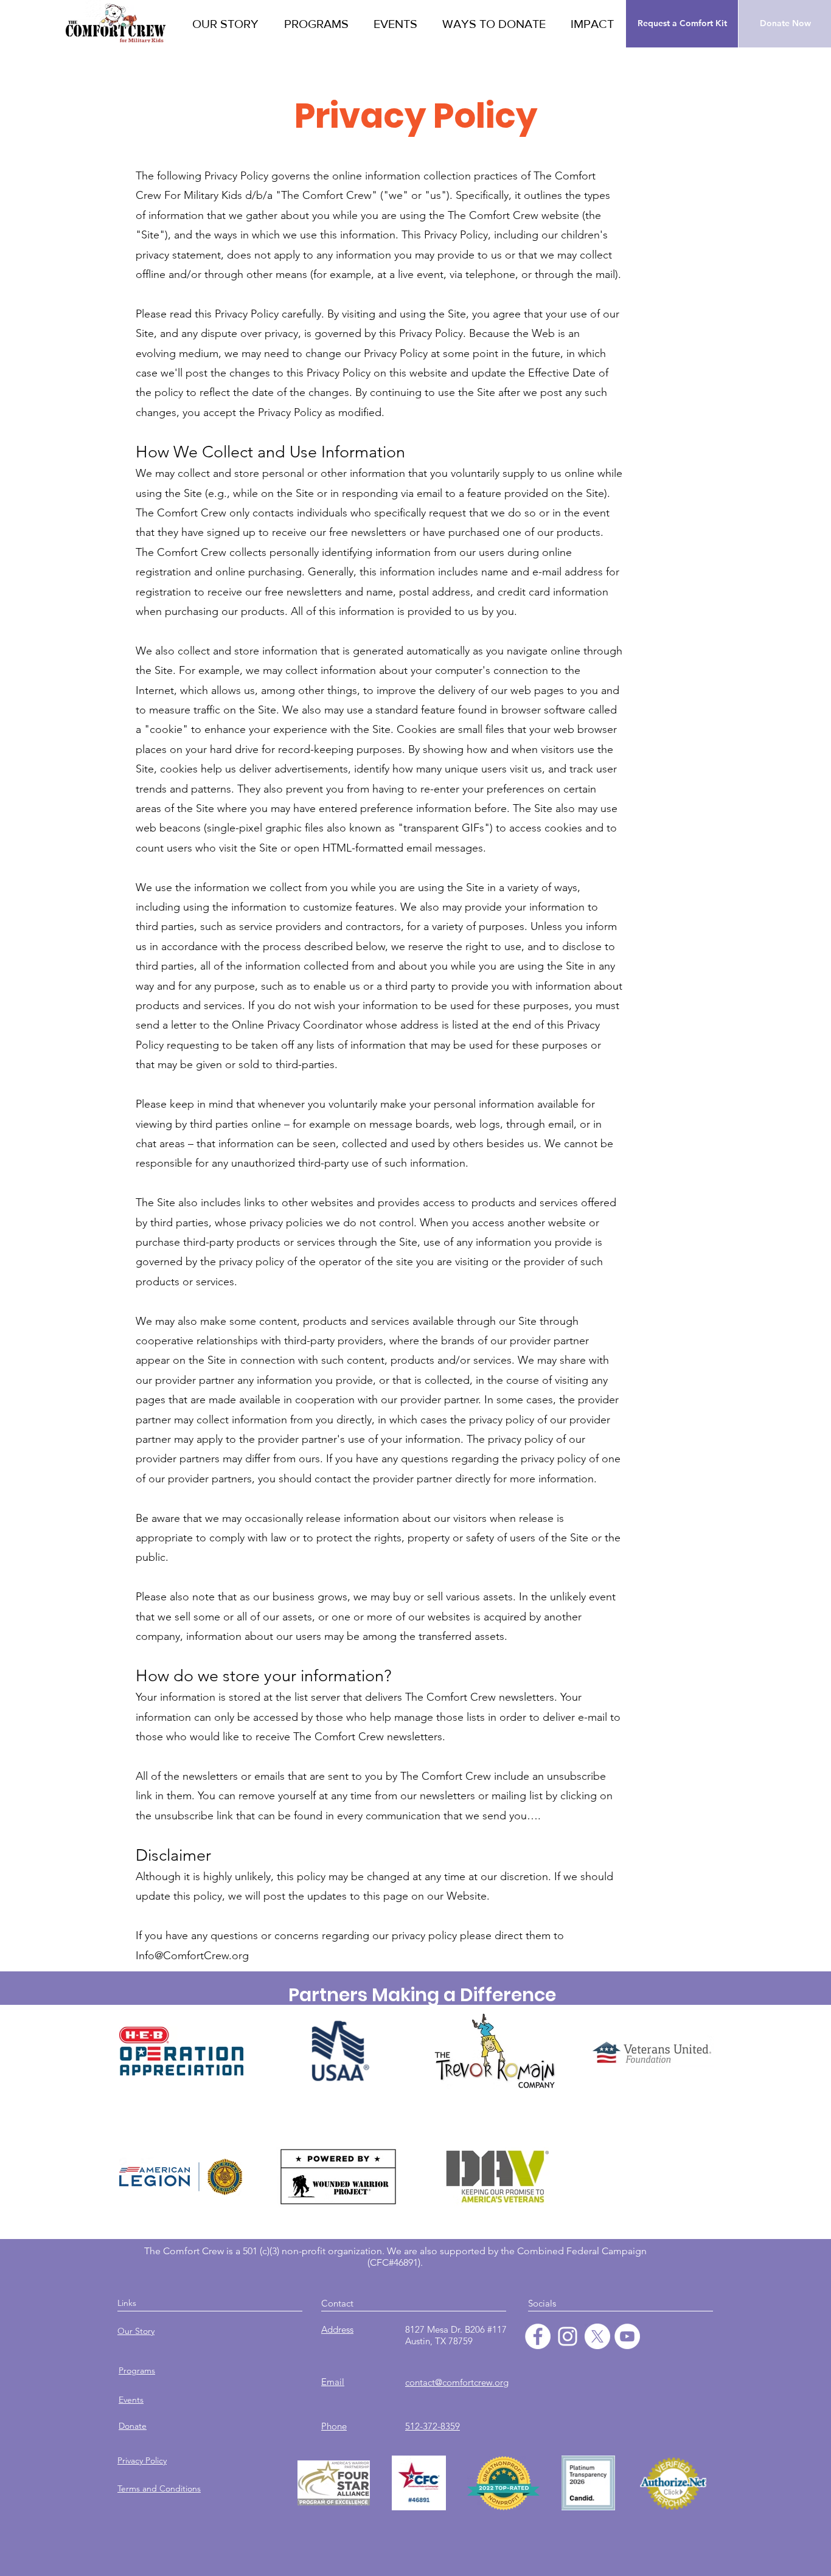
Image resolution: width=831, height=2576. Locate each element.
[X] (597, 2336)
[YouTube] (627, 2336)
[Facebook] (538, 2336)
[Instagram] (568, 2336)
